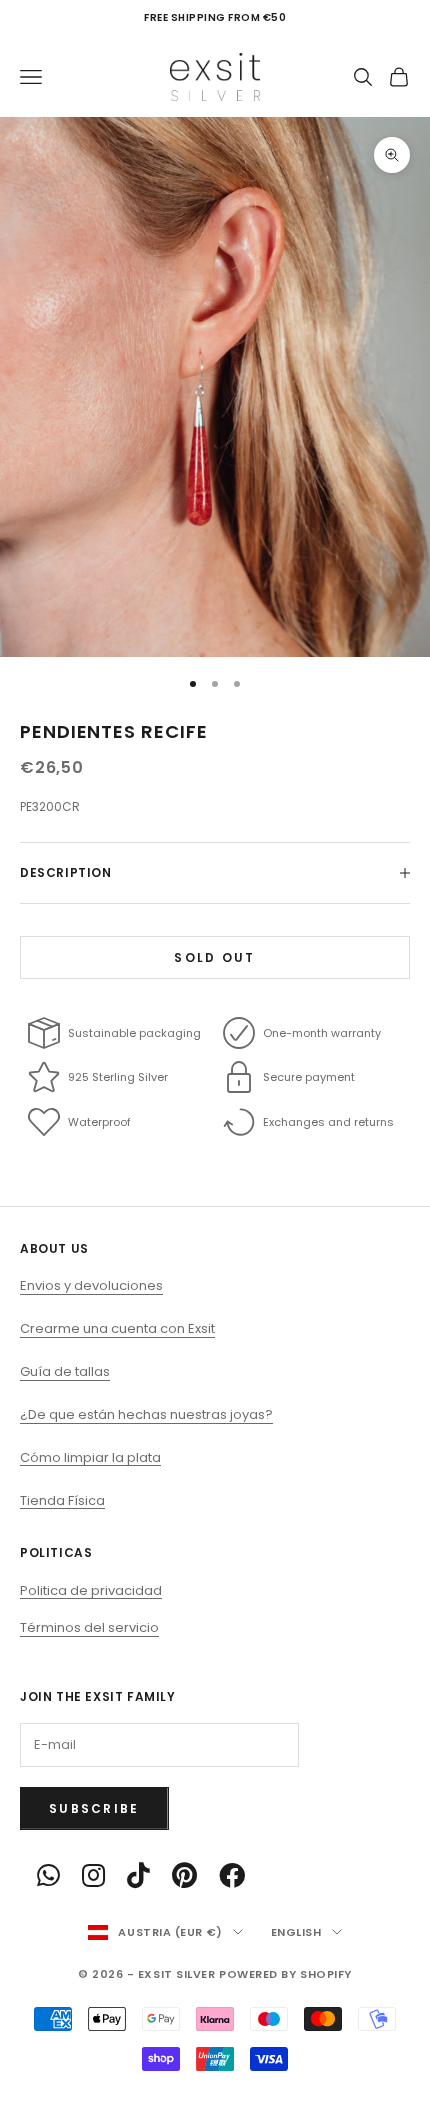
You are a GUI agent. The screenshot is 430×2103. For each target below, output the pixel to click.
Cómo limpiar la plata (90, 1457)
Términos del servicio (89, 1627)
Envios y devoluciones (91, 1285)
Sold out (214, 957)
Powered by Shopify (285, 1974)
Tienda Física (62, 1500)
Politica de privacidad (91, 1590)
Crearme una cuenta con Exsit (117, 1328)
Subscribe (94, 1808)
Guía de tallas (65, 1371)
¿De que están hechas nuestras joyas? (146, 1414)
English (296, 1932)
